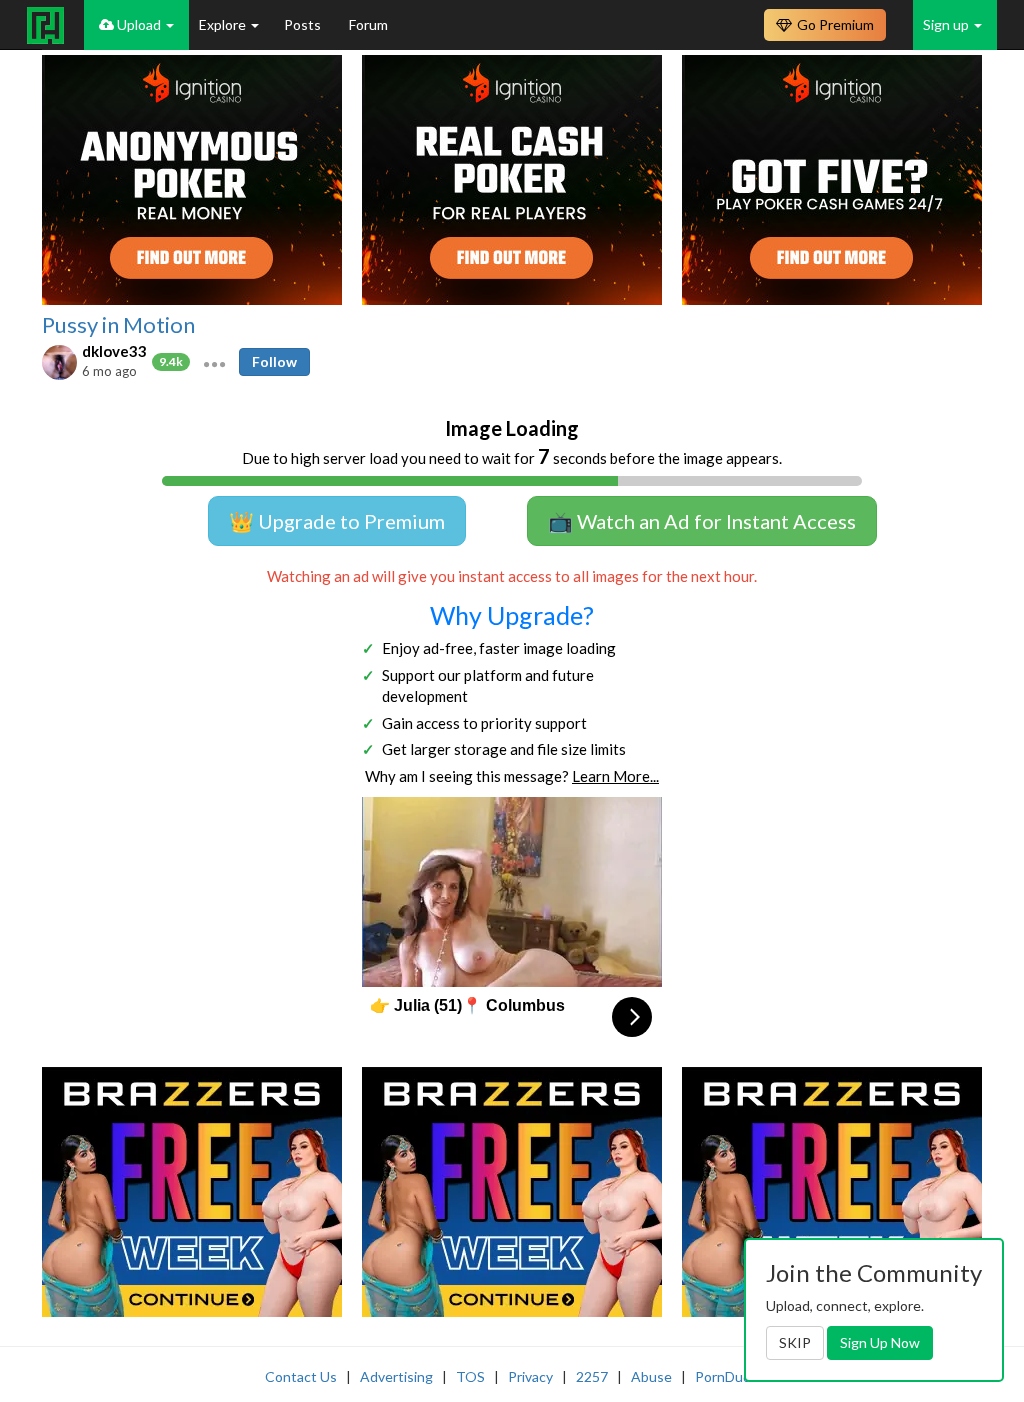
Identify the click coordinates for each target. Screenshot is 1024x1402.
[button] (214, 362)
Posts (304, 24)
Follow (274, 361)
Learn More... (615, 776)
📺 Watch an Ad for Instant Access (702, 521)
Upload (139, 24)
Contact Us (301, 1376)
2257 (592, 1376)
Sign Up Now (880, 1342)
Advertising (396, 1376)
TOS (470, 1376)
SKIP (795, 1342)
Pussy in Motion (118, 325)
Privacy (530, 1376)
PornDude (727, 1376)
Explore (224, 24)
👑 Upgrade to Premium (337, 521)
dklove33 (114, 351)
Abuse (651, 1376)
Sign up (947, 24)
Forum (368, 24)
